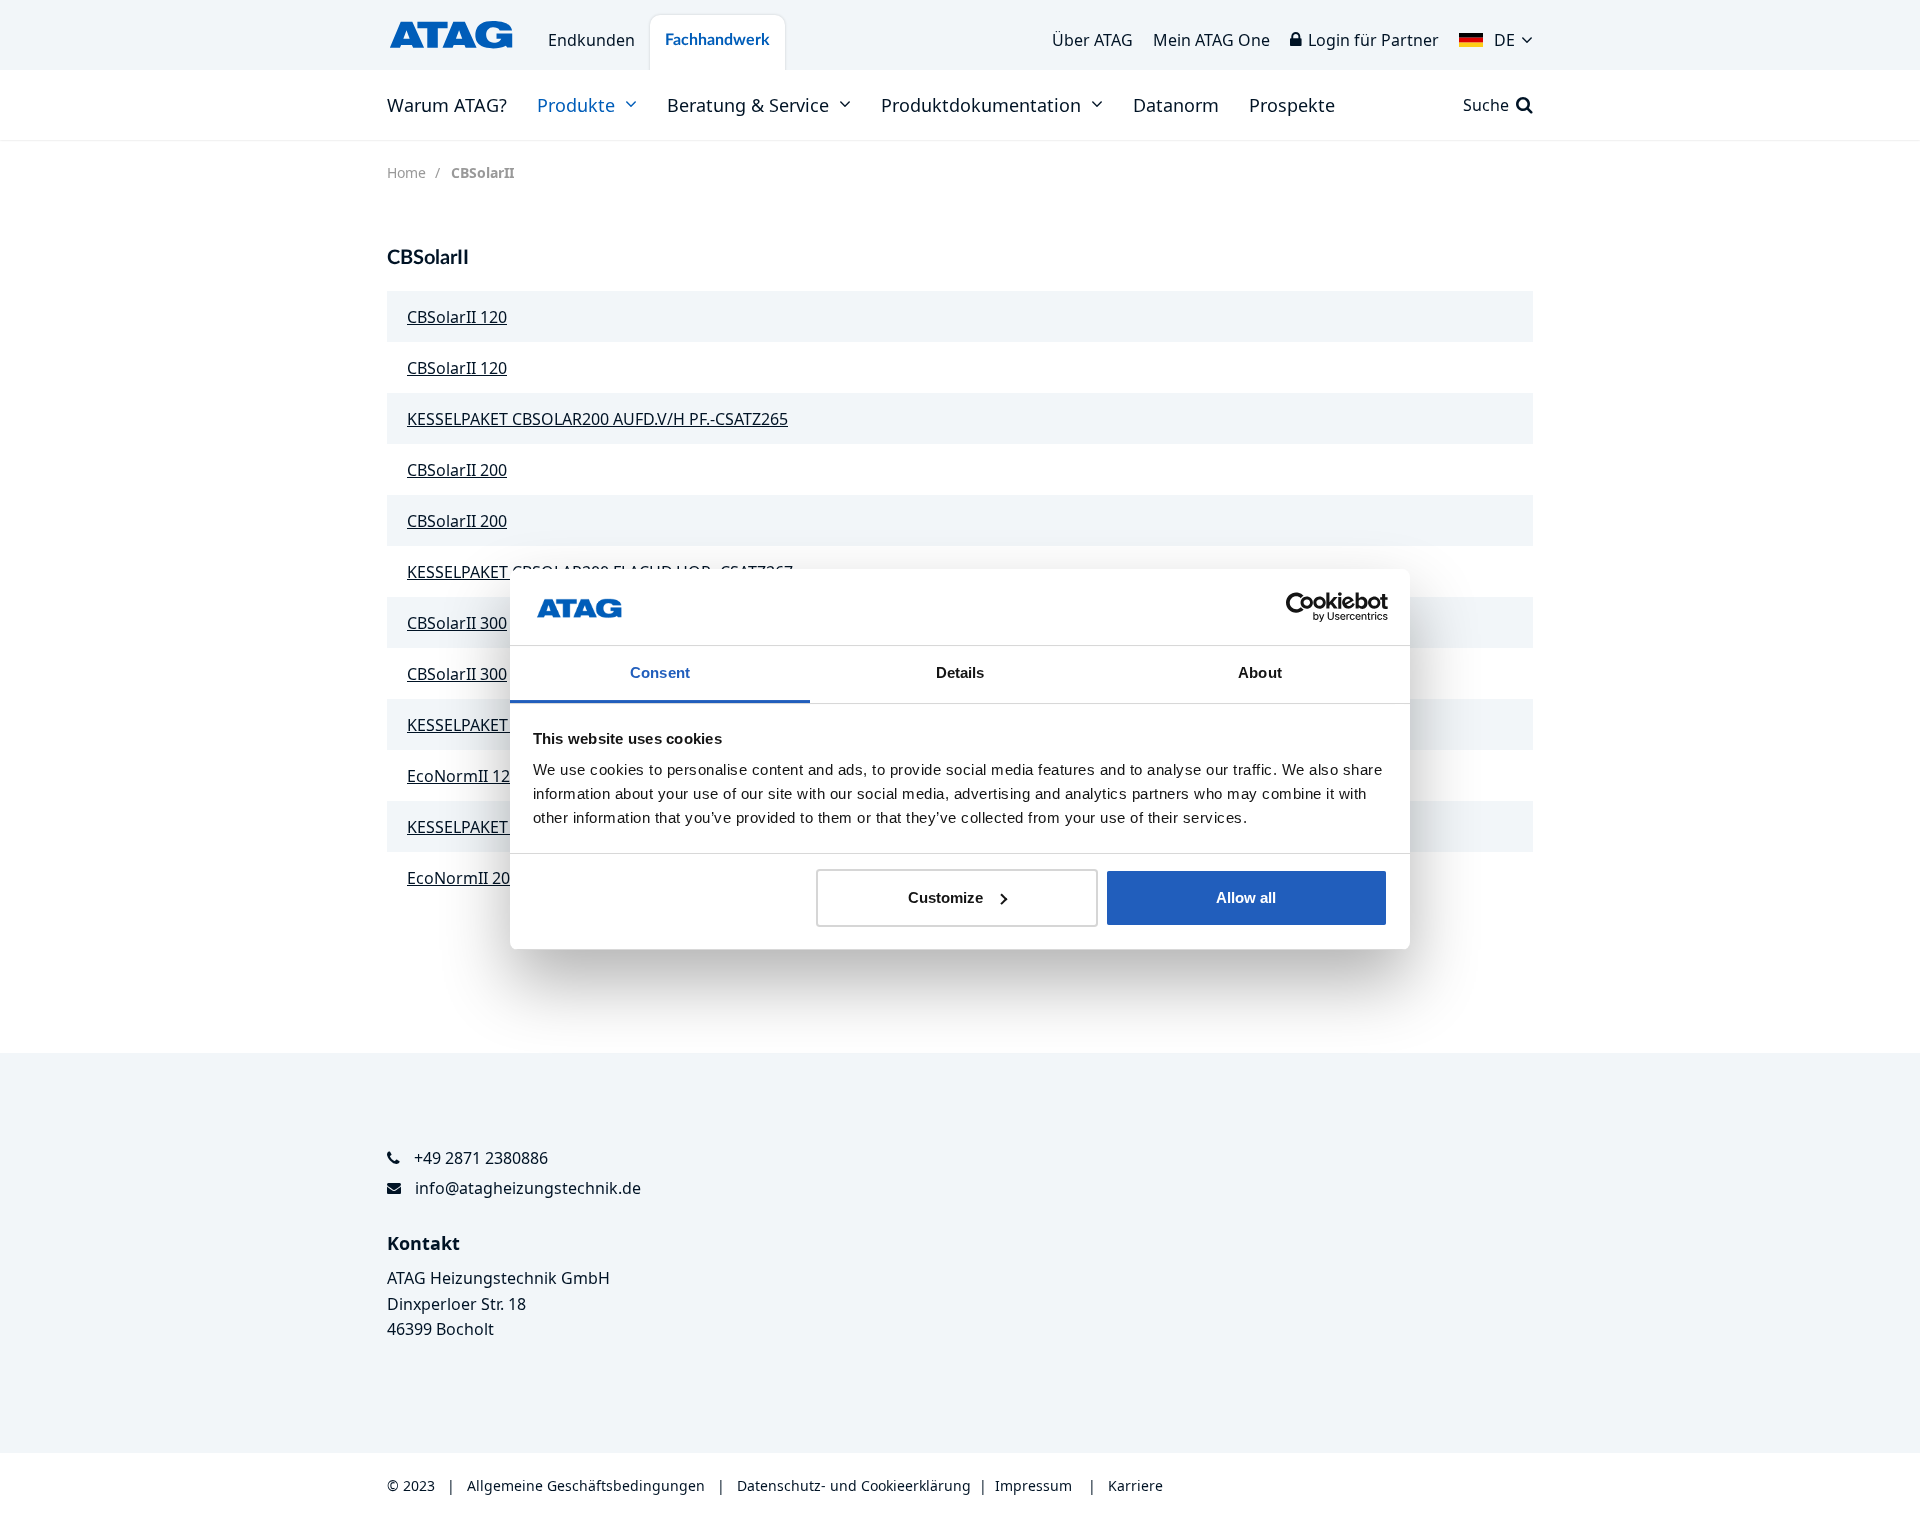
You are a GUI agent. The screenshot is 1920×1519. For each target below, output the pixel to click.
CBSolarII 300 (457, 623)
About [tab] (1260, 672)
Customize (945, 897)
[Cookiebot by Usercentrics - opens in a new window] (1300, 607)
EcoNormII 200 (463, 878)
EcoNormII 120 (463, 776)
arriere (1140, 1485)
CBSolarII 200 (457, 470)
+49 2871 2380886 (481, 1158)
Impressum (1033, 1485)
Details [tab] (960, 672)
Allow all (1246, 897)
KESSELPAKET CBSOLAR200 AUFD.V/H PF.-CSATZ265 (597, 419)
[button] (1496, 35)
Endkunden (591, 40)
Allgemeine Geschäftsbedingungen (588, 1485)
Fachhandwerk (717, 40)
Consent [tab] (660, 672)
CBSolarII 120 (457, 317)
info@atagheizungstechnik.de (528, 1188)
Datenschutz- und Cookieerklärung (854, 1485)
